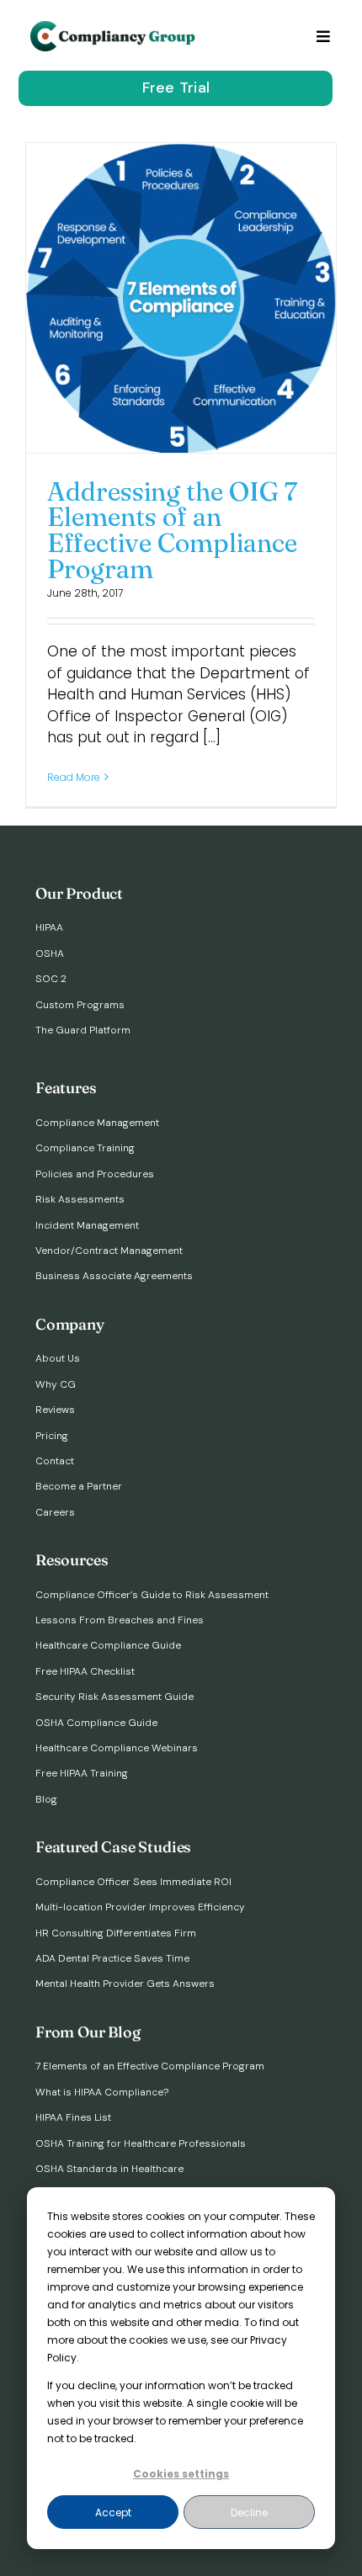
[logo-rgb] (114, 28)
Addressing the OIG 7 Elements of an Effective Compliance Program (172, 530)
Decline (249, 2512)
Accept (113, 2512)
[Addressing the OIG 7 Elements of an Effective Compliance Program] (181, 298)
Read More (74, 777)
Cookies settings (181, 2474)
